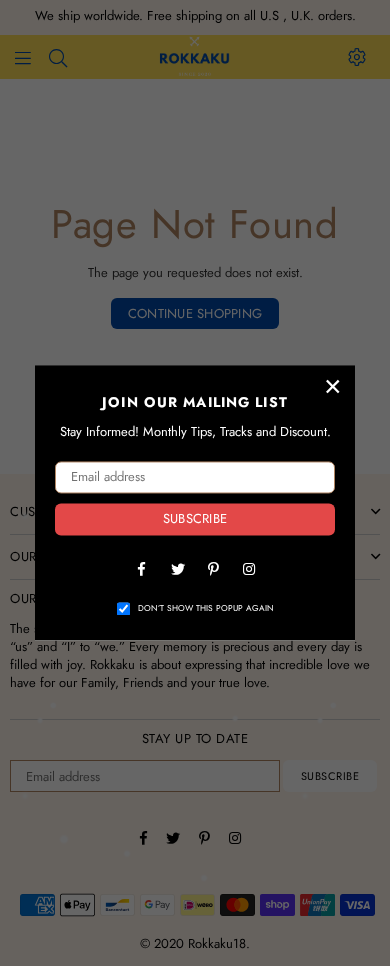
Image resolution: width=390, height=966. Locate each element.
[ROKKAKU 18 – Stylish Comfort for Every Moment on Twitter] (177, 568)
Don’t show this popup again (206, 608)
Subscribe (195, 519)
